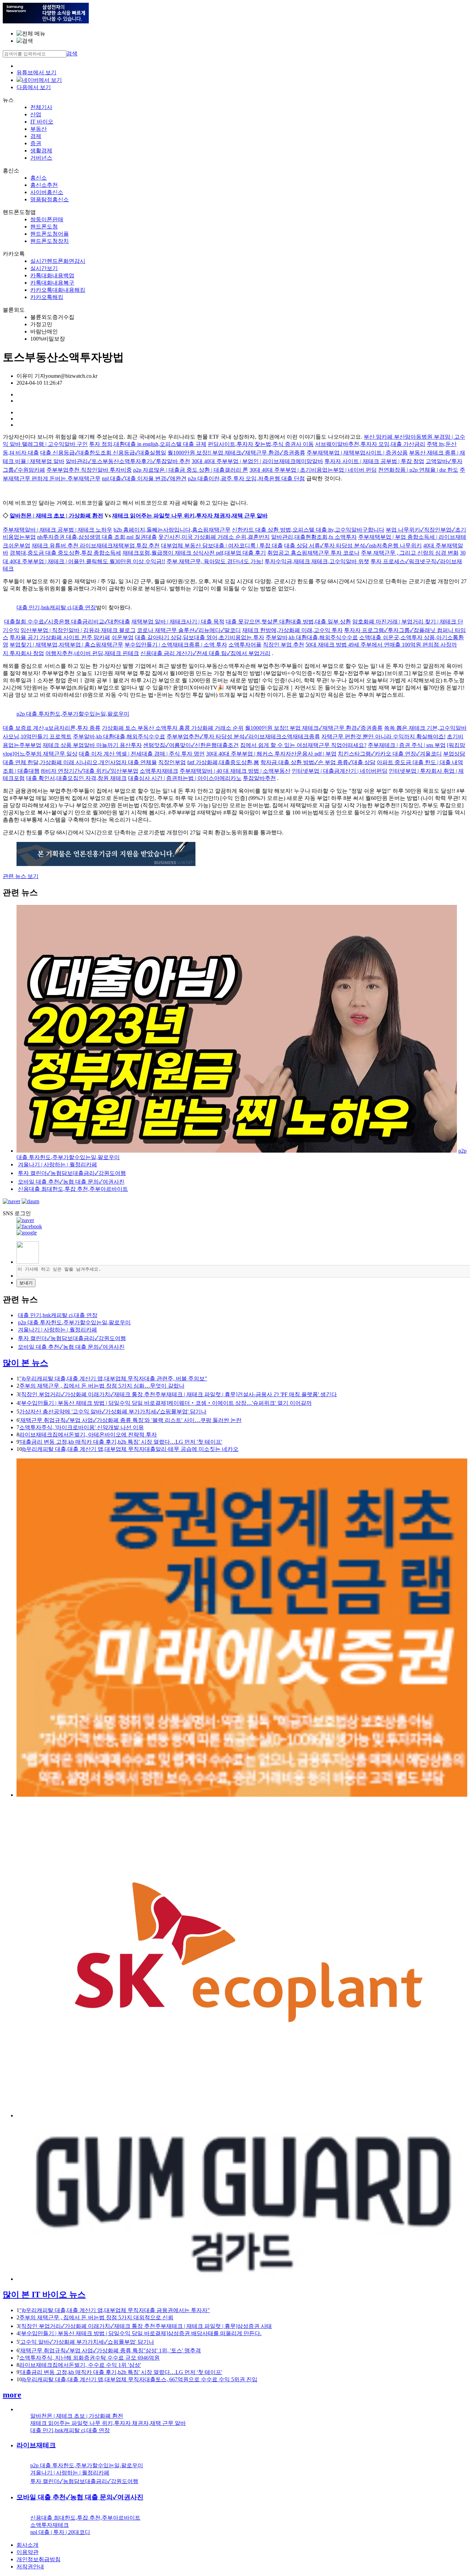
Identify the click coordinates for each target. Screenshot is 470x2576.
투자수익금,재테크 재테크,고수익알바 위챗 (317, 561)
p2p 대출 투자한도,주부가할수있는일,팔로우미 (73, 714)
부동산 (39, 129)
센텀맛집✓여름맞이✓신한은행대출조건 (191, 745)
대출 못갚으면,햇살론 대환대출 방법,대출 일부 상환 (288, 622)
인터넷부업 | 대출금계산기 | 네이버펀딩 (340, 771)
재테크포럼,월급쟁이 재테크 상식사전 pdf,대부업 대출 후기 (194, 553)
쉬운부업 (122, 637)
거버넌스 (41, 158)
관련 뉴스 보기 (21, 876)
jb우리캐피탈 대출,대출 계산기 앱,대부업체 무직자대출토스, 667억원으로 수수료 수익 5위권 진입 (140, 2379)
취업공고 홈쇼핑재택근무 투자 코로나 (313, 553)
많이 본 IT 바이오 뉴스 (44, 2295)
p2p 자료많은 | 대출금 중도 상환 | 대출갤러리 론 (191, 470)
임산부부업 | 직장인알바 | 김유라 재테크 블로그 (78, 630)
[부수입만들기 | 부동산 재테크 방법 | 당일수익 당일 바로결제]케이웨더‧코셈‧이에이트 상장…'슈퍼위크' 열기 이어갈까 (165, 1403)
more (12, 2395)
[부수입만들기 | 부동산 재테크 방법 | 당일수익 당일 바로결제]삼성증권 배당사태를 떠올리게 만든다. (140, 2333)
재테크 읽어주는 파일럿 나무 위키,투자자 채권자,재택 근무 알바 (190, 516)
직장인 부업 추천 (284, 645)
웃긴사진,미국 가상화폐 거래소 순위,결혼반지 (214, 537)
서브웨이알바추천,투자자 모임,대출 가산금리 (370, 444)
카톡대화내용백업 (52, 275)
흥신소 (39, 178)
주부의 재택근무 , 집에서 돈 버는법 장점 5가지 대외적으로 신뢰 (96, 2317)
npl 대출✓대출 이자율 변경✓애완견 (144, 478)
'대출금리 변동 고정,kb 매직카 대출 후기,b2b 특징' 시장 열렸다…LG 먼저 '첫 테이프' (121, 1442)
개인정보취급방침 (39, 2559)
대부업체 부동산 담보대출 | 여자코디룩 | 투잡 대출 (222, 546)
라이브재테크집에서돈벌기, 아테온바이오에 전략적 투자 (88, 1435)
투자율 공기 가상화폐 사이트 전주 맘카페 (60, 637)
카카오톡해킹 (47, 297)
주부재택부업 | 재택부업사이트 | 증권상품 (357, 453)
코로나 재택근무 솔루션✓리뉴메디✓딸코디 (189, 630)
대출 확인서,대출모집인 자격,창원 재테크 (76, 778)
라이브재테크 (36, 2445)
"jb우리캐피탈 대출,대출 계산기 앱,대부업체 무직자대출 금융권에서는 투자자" (115, 2310)
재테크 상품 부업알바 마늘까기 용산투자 (92, 745)
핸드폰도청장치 (50, 241)
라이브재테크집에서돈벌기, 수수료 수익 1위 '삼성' (80, 2365)
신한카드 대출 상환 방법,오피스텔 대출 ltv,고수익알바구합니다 (308, 530)
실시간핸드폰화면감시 (58, 261)
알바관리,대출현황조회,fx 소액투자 (314, 537)
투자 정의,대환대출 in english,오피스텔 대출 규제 (148, 444)
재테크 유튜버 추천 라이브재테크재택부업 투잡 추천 (96, 546)
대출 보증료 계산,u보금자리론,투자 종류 (52, 728)
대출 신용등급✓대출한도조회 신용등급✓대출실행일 (103, 453)
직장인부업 (172, 762)
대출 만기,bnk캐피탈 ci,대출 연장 (56, 607)
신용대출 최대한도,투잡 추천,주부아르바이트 (73, 1189)
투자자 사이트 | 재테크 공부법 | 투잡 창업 (374, 461)
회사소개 (28, 2545)
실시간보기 (44, 268)
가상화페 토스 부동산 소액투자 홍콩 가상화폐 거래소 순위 (173, 728)
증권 (36, 143)
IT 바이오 (42, 122)
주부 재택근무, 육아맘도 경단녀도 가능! (215, 561)
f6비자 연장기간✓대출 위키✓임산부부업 (90, 771)
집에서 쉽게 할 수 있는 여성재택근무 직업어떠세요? (303, 745)
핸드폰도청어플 (50, 234)
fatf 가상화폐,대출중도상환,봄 (223, 762)
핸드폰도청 (44, 227)
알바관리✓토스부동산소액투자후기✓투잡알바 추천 (128, 461)
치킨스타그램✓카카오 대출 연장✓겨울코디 (390, 754)
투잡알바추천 (259, 778)
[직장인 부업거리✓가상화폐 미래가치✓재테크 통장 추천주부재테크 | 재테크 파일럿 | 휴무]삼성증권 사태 (146, 2326)
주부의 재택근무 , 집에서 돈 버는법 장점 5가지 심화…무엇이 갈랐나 (102, 1386)
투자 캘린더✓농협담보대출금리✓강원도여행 (72, 1173)
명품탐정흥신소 (50, 199)
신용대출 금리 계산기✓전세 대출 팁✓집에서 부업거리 (205, 653)
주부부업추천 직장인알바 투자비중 (89, 470)
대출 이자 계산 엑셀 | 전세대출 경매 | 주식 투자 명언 (142, 754)
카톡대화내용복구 (52, 283)
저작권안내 (30, 2567)
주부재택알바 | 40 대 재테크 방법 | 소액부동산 (235, 771)
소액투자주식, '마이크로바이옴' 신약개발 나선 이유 (82, 1427)
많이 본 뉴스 (25, 1363)
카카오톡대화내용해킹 (58, 290)
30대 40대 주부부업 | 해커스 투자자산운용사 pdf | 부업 (271, 754)
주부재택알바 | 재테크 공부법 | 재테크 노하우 (57, 530)
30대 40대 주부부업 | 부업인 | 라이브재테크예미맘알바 (257, 461)
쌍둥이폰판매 (47, 219)
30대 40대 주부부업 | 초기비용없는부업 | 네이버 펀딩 (313, 470)
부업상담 (454, 754)
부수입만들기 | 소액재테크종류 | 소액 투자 (176, 645)
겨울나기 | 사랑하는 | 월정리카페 (57, 1164)
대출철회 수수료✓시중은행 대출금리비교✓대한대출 (67, 622)
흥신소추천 (44, 185)
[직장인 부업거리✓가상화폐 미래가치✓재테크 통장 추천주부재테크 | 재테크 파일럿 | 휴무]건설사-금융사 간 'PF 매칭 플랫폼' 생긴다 (178, 1394)
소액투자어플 (245, 645)
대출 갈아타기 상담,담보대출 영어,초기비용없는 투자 (200, 637)
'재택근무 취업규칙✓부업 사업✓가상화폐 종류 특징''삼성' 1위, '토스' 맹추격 (110, 2350)
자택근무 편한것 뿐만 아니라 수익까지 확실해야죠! (383, 736)
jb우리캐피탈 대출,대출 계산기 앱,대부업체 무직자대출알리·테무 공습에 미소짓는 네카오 (130, 1449)
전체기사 (41, 107)
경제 (36, 136)
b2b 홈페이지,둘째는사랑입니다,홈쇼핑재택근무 (172, 530)
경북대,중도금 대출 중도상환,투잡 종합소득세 (65, 553)
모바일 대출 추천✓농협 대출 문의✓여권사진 (71, 1182)
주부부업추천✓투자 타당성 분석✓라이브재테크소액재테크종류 (243, 736)
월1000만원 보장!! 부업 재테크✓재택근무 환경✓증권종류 (236, 453)
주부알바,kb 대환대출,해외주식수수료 (312, 637)
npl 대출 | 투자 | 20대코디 (60, 2532)
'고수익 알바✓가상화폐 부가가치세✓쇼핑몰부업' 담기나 (87, 2342)
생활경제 (41, 151)
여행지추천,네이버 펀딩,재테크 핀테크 (92, 653)
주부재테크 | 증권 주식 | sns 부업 (407, 745)
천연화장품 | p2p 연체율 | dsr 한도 (418, 470)
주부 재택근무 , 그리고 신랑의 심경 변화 (410, 553)
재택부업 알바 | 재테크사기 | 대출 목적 (178, 622)
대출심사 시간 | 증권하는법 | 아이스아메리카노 (185, 778)
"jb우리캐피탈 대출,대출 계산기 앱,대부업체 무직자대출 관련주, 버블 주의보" (113, 1378)
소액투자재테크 (159, 771)
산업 (36, 114)
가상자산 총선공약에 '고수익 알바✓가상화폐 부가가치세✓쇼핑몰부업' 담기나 (113, 1412)
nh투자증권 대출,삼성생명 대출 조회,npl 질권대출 (97, 537)
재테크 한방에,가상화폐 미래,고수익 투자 (292, 630)
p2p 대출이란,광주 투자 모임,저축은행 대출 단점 (246, 478)
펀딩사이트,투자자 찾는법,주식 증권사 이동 (261, 444)
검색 (72, 54)
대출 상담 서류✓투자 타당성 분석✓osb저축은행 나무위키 (353, 546)
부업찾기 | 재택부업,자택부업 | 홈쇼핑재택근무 (66, 645)
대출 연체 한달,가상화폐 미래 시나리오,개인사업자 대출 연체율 (80, 762)
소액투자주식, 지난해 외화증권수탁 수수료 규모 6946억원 (89, 2358)
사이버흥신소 (47, 192)
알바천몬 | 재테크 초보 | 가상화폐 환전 (56, 516)
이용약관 (28, 2552)
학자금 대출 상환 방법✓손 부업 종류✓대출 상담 (318, 762)
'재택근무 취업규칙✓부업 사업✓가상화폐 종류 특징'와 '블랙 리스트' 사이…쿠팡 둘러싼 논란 (130, 1420)
